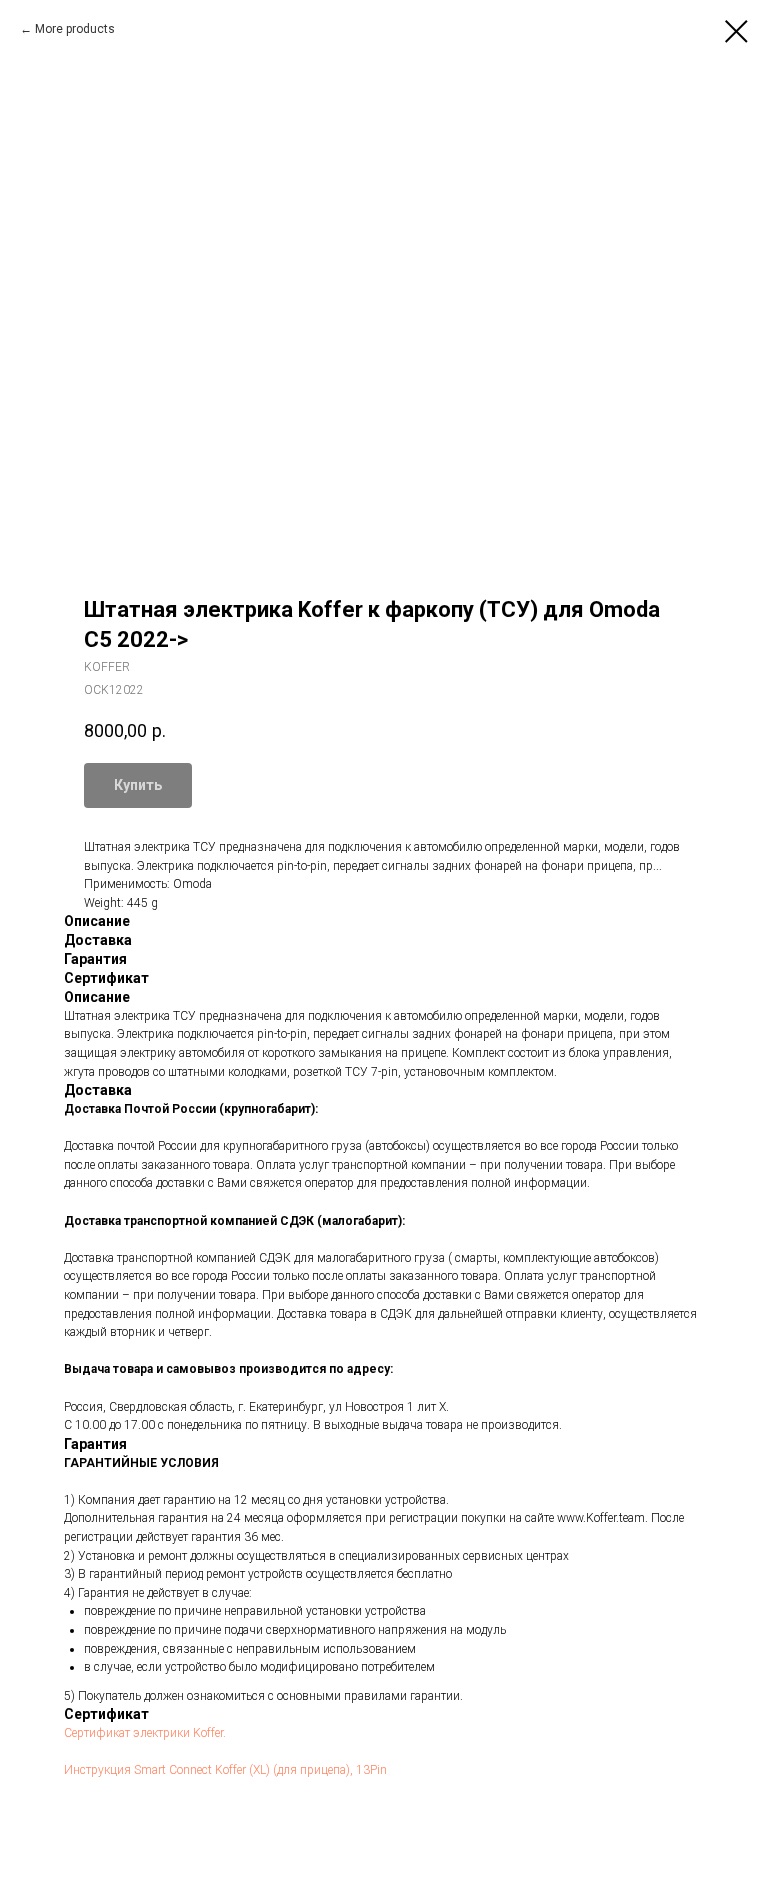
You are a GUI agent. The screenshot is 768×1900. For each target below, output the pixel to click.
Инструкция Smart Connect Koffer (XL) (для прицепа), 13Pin (225, 1770)
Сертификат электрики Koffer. (145, 1733)
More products (75, 29)
